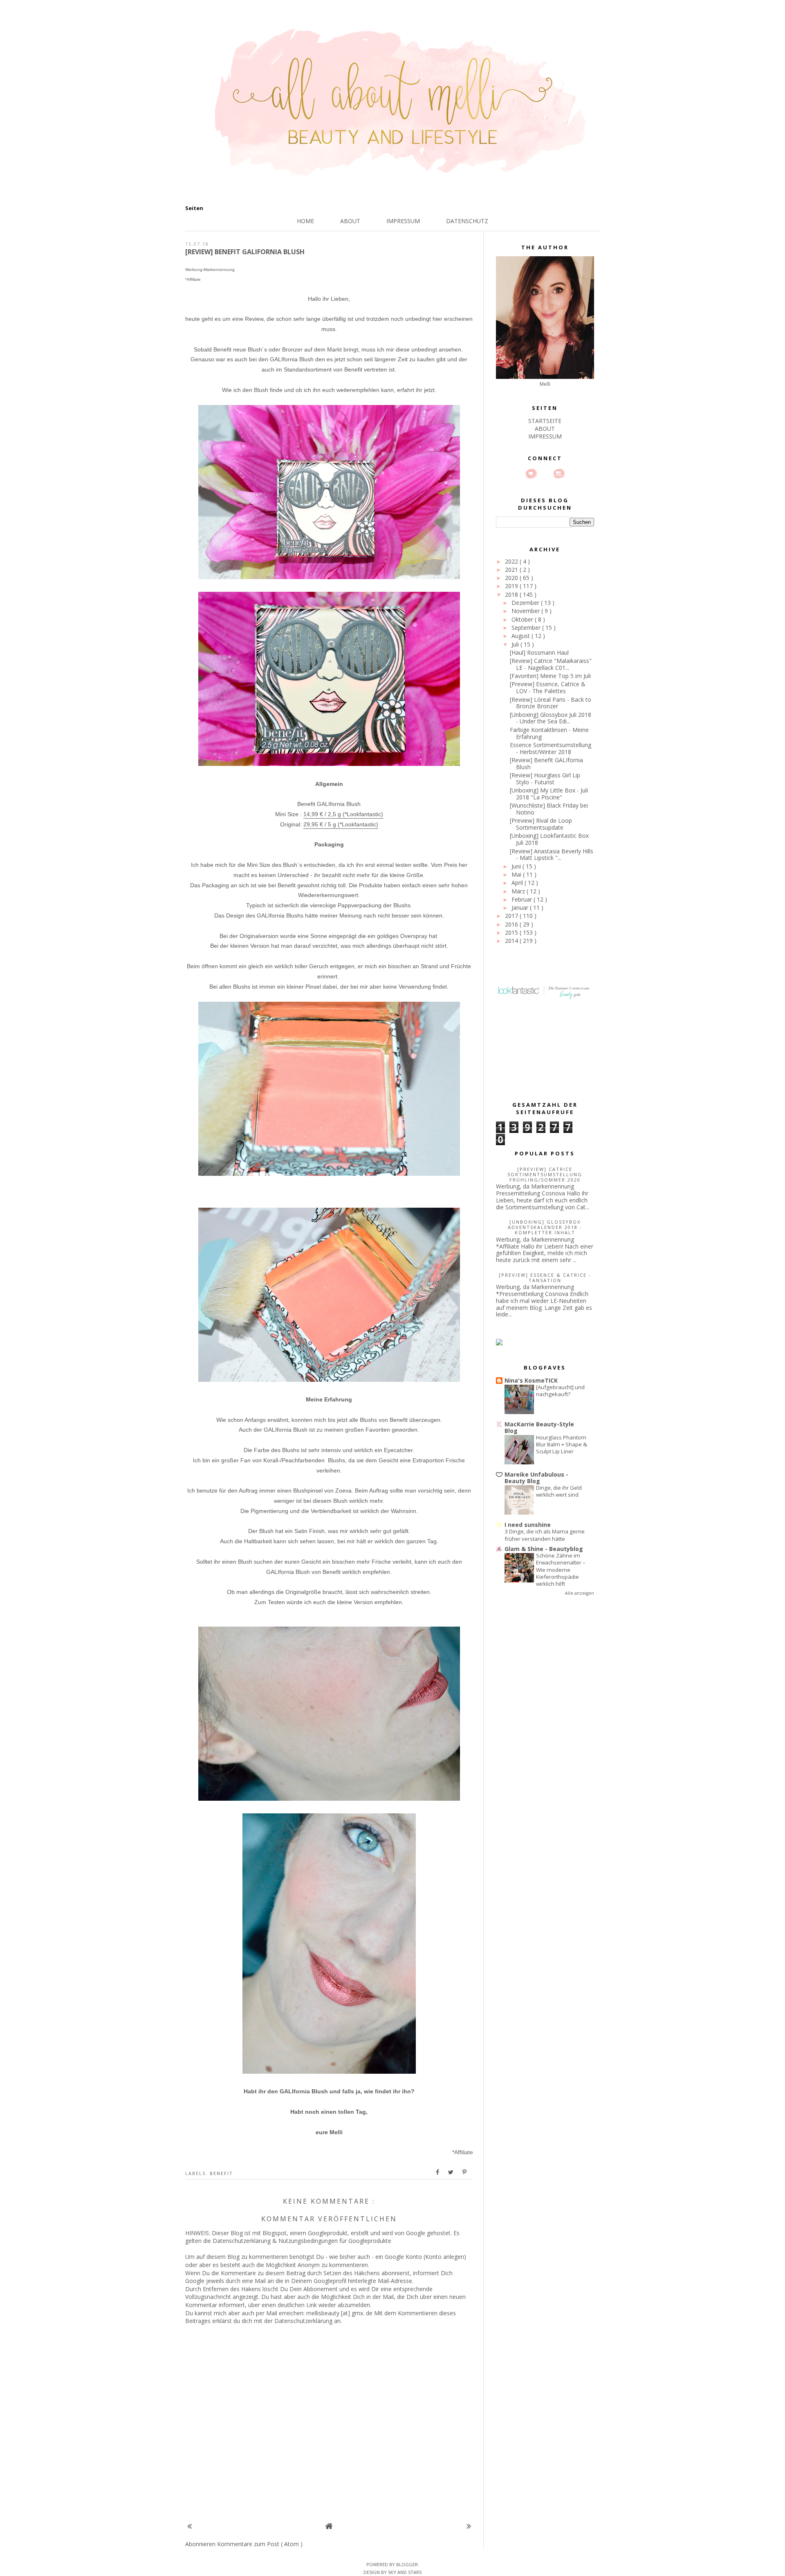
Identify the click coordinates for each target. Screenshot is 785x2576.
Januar (521, 908)
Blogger (407, 2564)
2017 (512, 916)
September (527, 628)
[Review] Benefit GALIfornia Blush (546, 763)
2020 (512, 578)
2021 (512, 570)
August (521, 636)
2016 (512, 924)
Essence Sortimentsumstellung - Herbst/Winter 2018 (551, 748)
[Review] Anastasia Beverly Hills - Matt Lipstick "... (552, 855)
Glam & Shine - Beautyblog (544, 1549)
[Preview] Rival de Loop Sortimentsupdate (541, 824)
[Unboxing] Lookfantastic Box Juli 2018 (549, 839)
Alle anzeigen (580, 1593)
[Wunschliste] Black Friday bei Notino (549, 809)
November (526, 611)
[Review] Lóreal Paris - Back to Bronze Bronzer (551, 703)
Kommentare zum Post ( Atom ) (260, 2544)
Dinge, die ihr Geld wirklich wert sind (559, 1491)
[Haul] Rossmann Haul (539, 652)
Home (305, 221)
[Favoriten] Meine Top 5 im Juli (550, 676)
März (519, 891)
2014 (512, 941)
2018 (512, 594)
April (518, 883)
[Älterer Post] (469, 2526)
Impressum (403, 221)
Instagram (559, 474)
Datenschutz (467, 221)
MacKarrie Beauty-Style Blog (539, 1427)
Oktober (523, 619)
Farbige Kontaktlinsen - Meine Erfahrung (549, 733)
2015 (512, 932)
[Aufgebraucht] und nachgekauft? (560, 1391)
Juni (517, 866)
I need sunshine (528, 1525)
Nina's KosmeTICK (531, 1380)
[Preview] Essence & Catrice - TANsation (545, 1278)
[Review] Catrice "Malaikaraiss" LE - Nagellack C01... (551, 664)
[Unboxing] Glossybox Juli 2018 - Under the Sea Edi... (551, 718)
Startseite (545, 421)
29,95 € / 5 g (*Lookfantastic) (341, 824)
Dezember (526, 603)
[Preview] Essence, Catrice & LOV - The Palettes (548, 687)
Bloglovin (531, 474)
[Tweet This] (451, 2172)
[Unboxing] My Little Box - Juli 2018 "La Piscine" (549, 794)
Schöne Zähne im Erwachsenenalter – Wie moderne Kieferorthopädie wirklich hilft (561, 1570)
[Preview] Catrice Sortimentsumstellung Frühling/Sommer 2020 (545, 1174)
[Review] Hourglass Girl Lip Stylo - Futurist (545, 779)
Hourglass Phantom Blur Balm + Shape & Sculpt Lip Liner (562, 1445)
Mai (517, 874)
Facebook (545, 474)
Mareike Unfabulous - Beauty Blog (536, 1478)
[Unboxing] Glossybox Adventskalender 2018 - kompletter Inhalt (545, 1227)
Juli (516, 644)
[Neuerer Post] (190, 2526)
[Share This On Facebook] (438, 2172)
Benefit (221, 2173)
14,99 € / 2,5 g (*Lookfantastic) (343, 814)
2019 (512, 586)
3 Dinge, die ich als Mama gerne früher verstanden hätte (545, 1535)
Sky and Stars (405, 2572)
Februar (523, 899)
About (350, 221)
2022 (512, 561)
